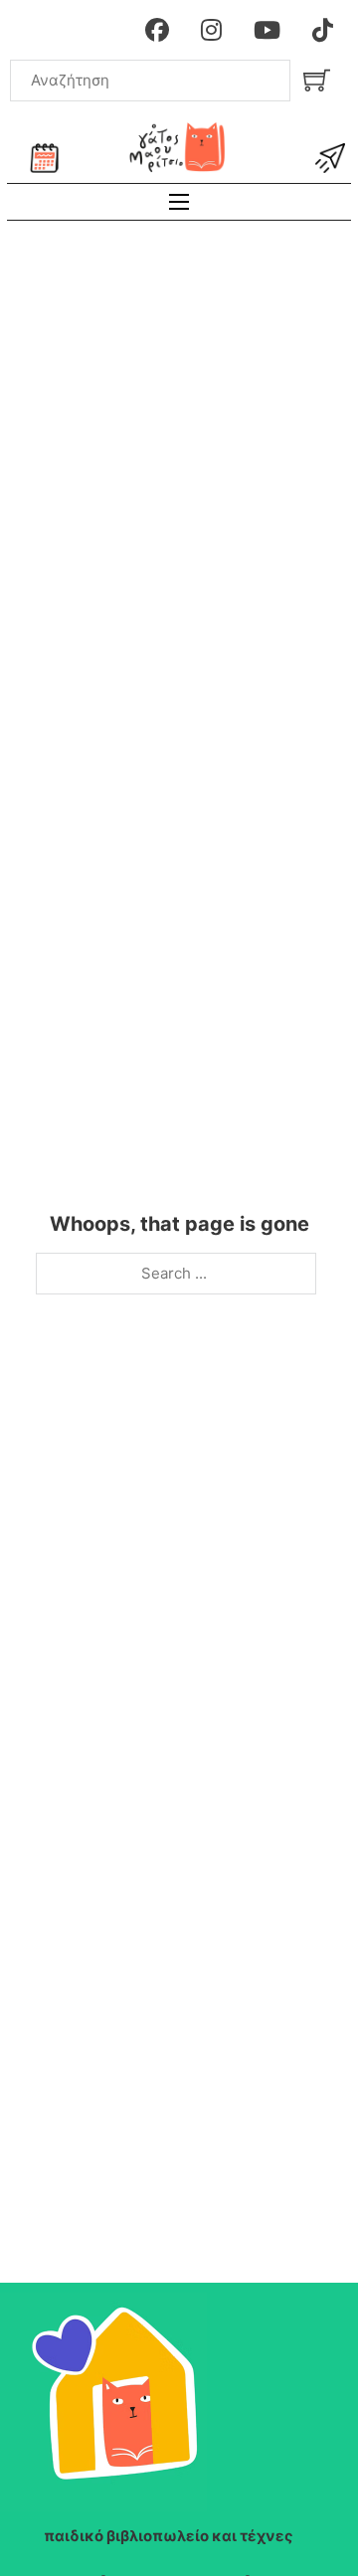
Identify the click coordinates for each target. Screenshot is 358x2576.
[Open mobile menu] (179, 202)
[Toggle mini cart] (317, 80)
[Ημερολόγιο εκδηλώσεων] (45, 158)
